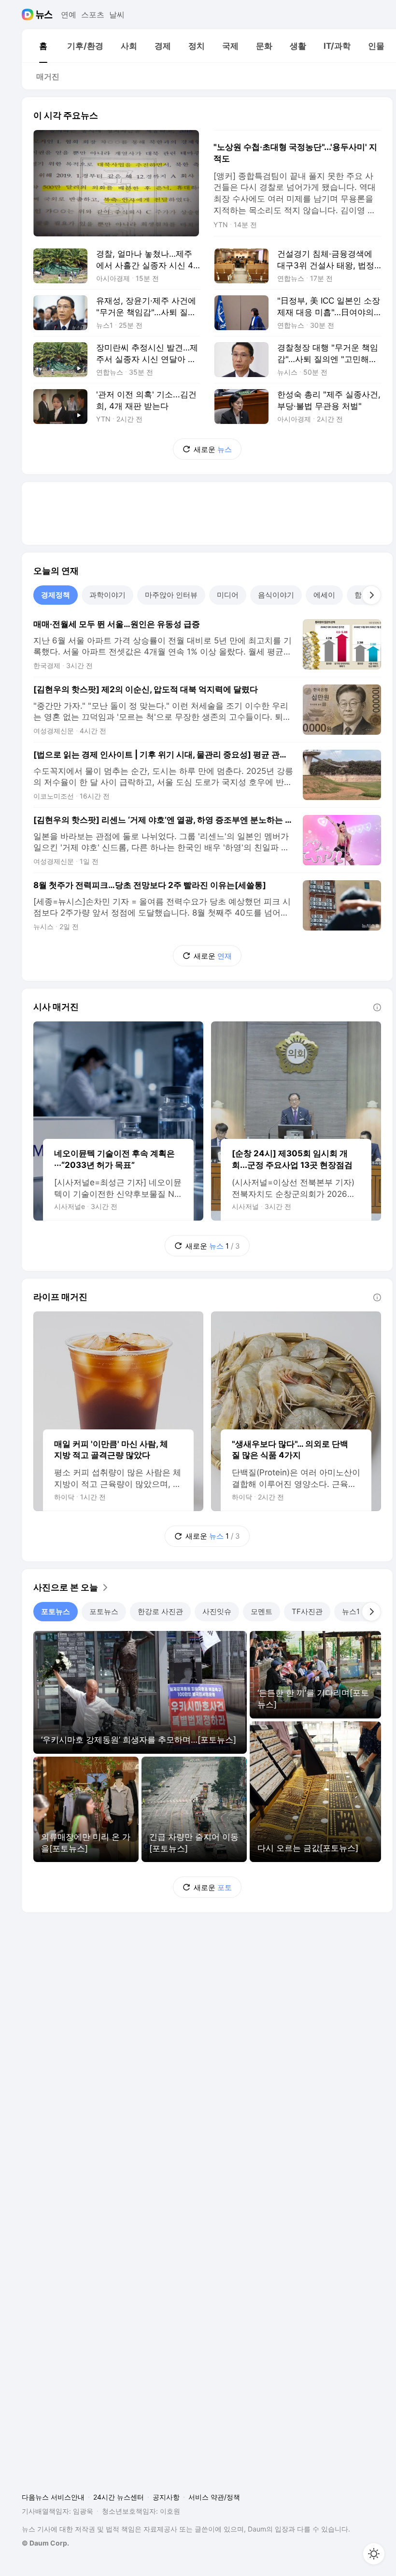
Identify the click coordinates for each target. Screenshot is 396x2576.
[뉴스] (44, 15)
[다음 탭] (371, 595)
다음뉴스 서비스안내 (53, 2497)
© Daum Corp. (45, 2543)
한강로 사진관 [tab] (160, 1611)
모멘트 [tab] (262, 1611)
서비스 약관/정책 (214, 2497)
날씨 (117, 15)
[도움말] (377, 1007)
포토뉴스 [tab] (56, 1611)
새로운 (213, 449)
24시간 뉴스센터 (119, 2497)
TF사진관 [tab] (307, 1611)
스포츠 (93, 15)
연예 (69, 15)
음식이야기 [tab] (276, 595)
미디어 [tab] (228, 595)
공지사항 (166, 2497)
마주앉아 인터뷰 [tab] (171, 595)
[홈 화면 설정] (374, 2554)
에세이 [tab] (324, 595)
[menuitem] (43, 46)
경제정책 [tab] (56, 595)
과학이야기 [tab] (107, 595)
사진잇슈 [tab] (217, 1611)
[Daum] (29, 15)
